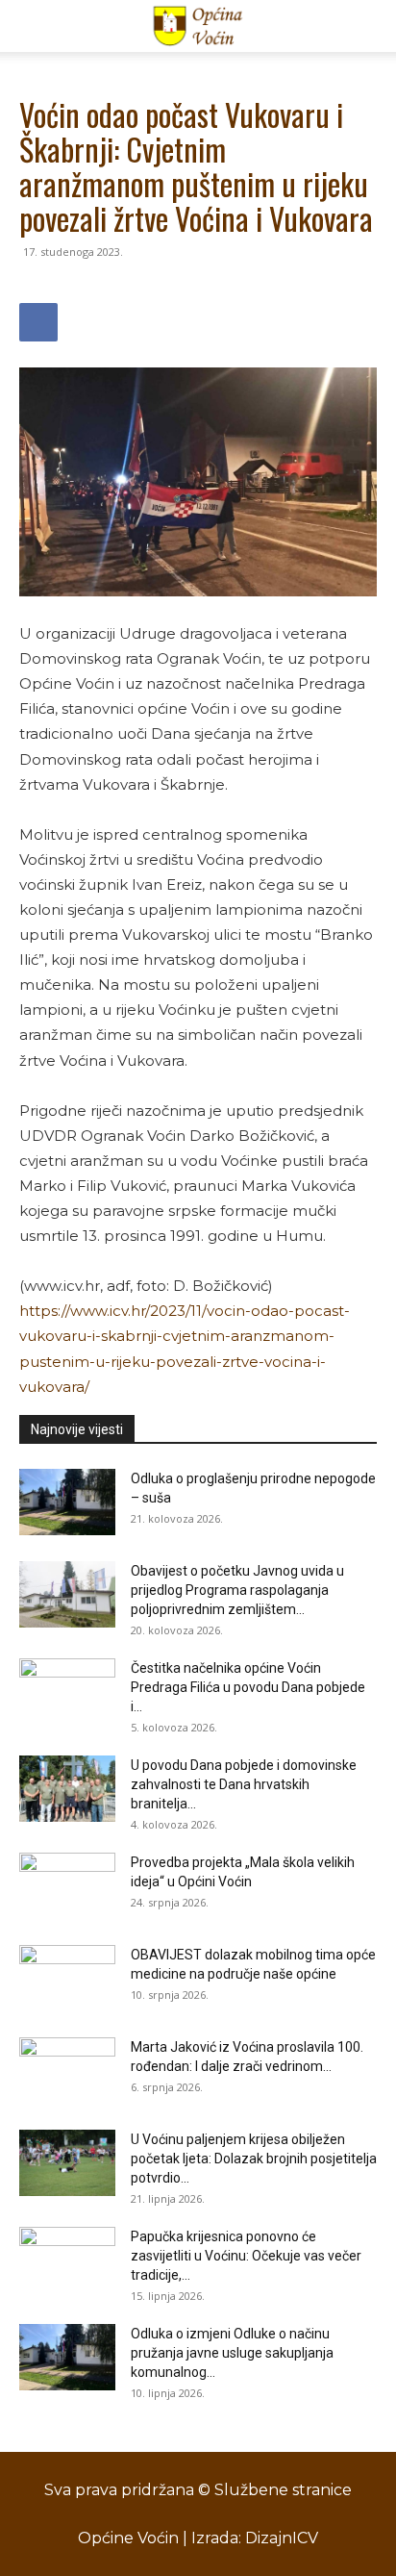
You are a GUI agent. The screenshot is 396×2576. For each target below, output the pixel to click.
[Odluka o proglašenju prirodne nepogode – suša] (67, 1502)
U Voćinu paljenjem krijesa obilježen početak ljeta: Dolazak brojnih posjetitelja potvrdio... (254, 2159)
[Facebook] (38, 322)
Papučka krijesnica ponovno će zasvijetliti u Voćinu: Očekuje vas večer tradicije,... (246, 2256)
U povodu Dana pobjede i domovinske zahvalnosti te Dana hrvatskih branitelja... (244, 1784)
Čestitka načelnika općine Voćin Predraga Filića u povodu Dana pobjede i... (248, 1687)
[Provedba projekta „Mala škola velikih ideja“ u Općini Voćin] (67, 1886)
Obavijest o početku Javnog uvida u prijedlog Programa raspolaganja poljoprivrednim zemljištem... (237, 1590)
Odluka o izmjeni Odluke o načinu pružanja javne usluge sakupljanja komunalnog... (232, 2353)
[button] (33, 26)
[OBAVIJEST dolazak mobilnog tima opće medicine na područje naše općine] (67, 1979)
